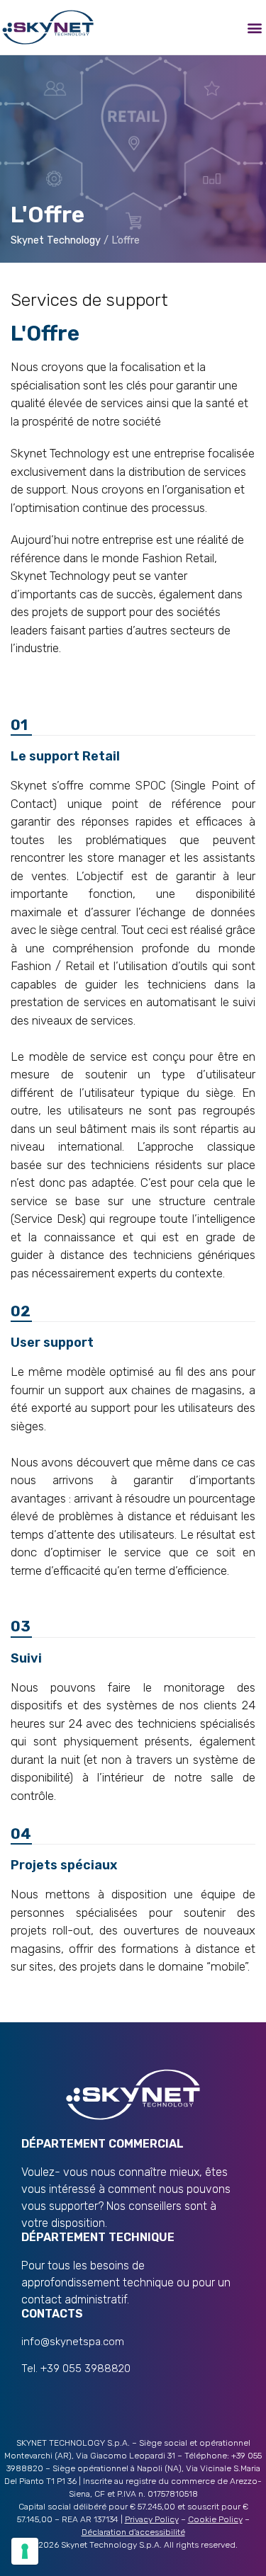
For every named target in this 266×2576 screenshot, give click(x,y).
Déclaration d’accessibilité (133, 2532)
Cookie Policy (215, 2519)
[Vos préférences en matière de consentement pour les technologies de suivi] (25, 2551)
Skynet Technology (56, 240)
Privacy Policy (152, 2519)
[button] (254, 27)
